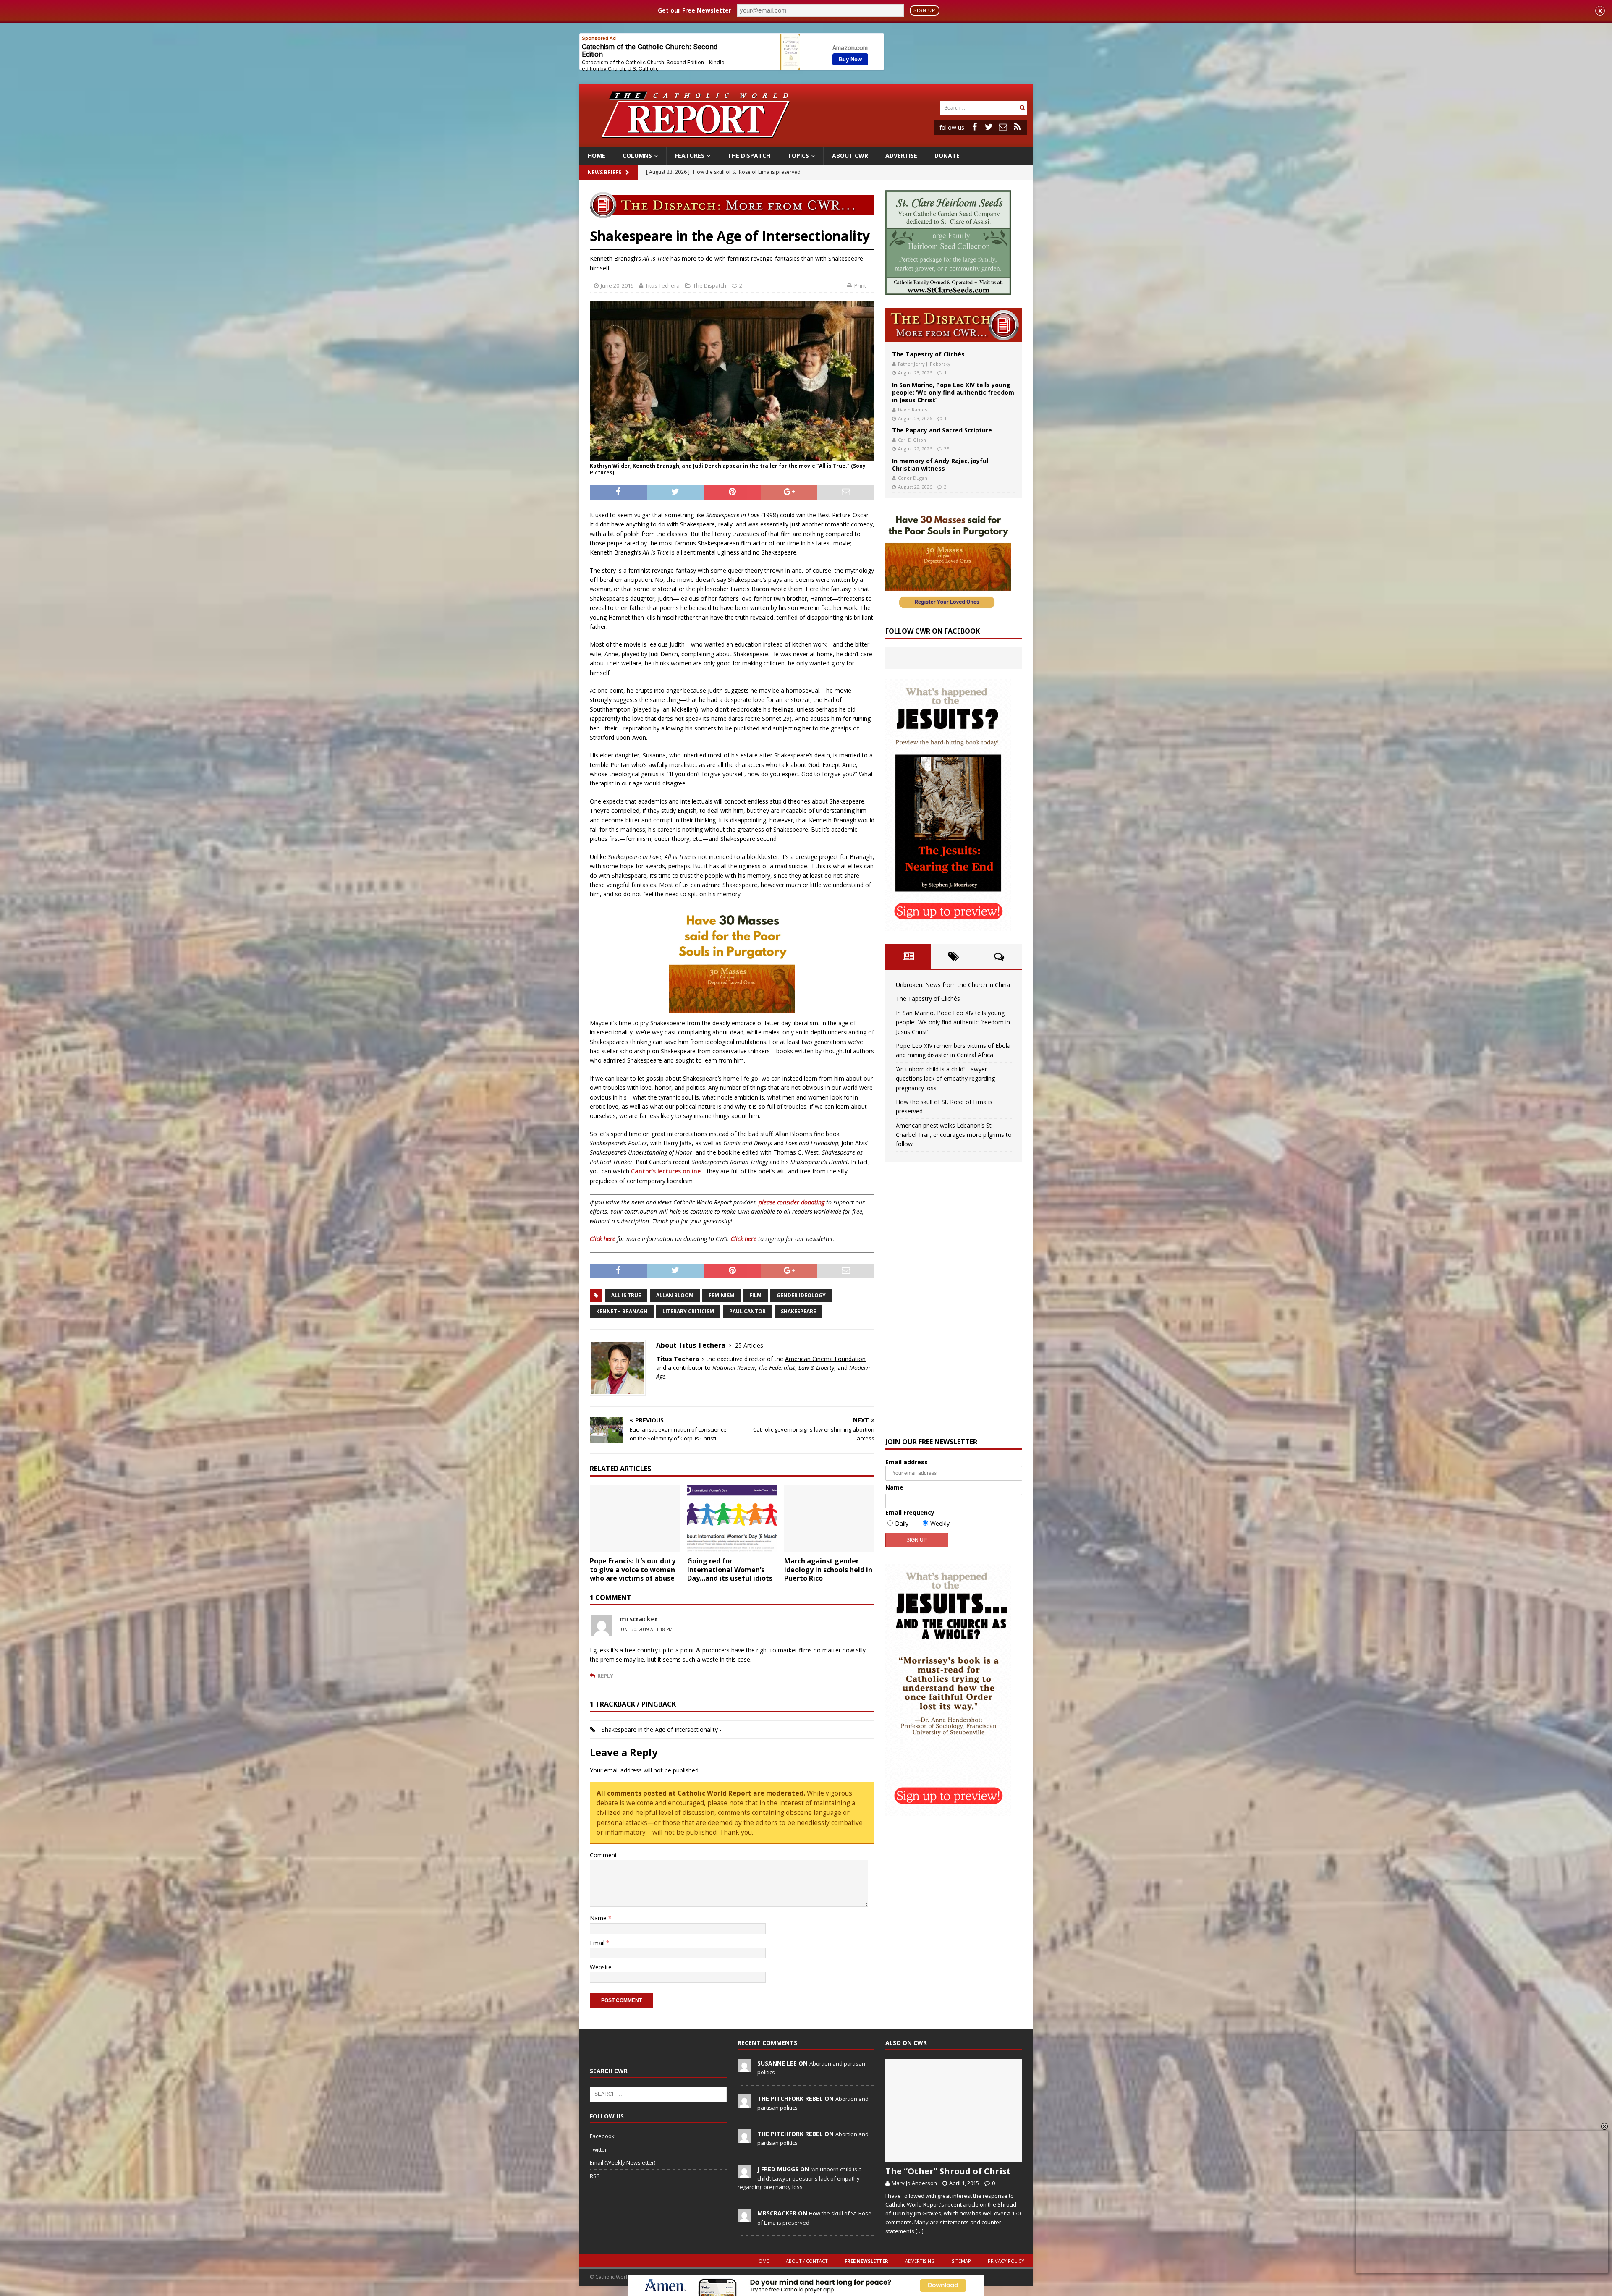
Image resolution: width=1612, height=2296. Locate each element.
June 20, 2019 (617, 285)
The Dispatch (749, 156)
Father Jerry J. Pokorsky (924, 364)
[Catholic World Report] (806, 142)
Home (597, 156)
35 (947, 449)
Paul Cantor (747, 1311)
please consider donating (792, 1202)
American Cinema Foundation (825, 1359)
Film (755, 1295)
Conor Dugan (913, 478)
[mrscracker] (744, 2217)
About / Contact (807, 2261)
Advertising (920, 2261)
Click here (603, 1239)
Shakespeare (798, 1311)
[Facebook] (974, 127)
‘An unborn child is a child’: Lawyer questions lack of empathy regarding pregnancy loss (945, 1079)
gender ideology (801, 1295)
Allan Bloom (675, 1295)
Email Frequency (910, 1512)
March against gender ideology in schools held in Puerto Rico (828, 1570)
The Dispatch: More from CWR (954, 325)
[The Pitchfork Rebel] (744, 2103)
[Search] (1022, 108)
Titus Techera (662, 285)
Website (601, 1967)
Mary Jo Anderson (914, 2183)
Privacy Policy (1006, 2261)
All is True (626, 1295)
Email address (907, 1462)
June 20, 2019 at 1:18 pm (646, 1629)
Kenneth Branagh (622, 1311)
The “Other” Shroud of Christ (948, 2171)
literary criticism (688, 1311)
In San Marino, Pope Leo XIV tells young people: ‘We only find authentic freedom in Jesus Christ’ (953, 392)
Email (598, 1943)
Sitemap (961, 2261)
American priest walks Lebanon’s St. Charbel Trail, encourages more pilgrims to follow (954, 1135)
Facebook (602, 2136)
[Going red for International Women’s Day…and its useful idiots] (732, 1519)
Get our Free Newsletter (695, 10)
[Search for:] (979, 107)
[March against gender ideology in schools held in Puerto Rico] (829, 1519)
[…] (920, 2231)
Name (599, 1918)
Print (860, 285)
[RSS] (1017, 127)
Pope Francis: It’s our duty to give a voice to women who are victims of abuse (633, 1570)
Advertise (901, 156)
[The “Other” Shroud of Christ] (954, 2110)
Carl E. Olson (912, 440)
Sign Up (924, 10)
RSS (595, 2176)
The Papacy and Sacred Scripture (942, 430)
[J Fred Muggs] (744, 2173)
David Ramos (912, 410)
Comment (603, 1855)
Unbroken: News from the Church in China (953, 985)
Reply (605, 1676)
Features (690, 156)
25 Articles (749, 1345)
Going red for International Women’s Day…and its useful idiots (730, 1570)
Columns (637, 156)
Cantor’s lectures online (666, 1171)
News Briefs (604, 172)
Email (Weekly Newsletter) (623, 2162)
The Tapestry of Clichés (928, 354)
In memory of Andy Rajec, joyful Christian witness (940, 465)
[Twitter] (989, 127)
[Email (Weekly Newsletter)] (1003, 127)
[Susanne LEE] (744, 2068)
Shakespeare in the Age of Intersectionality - (662, 1729)
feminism (721, 1295)
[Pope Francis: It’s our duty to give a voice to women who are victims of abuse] (635, 1519)
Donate (947, 156)
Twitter (598, 2149)
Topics (798, 156)
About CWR (850, 156)
